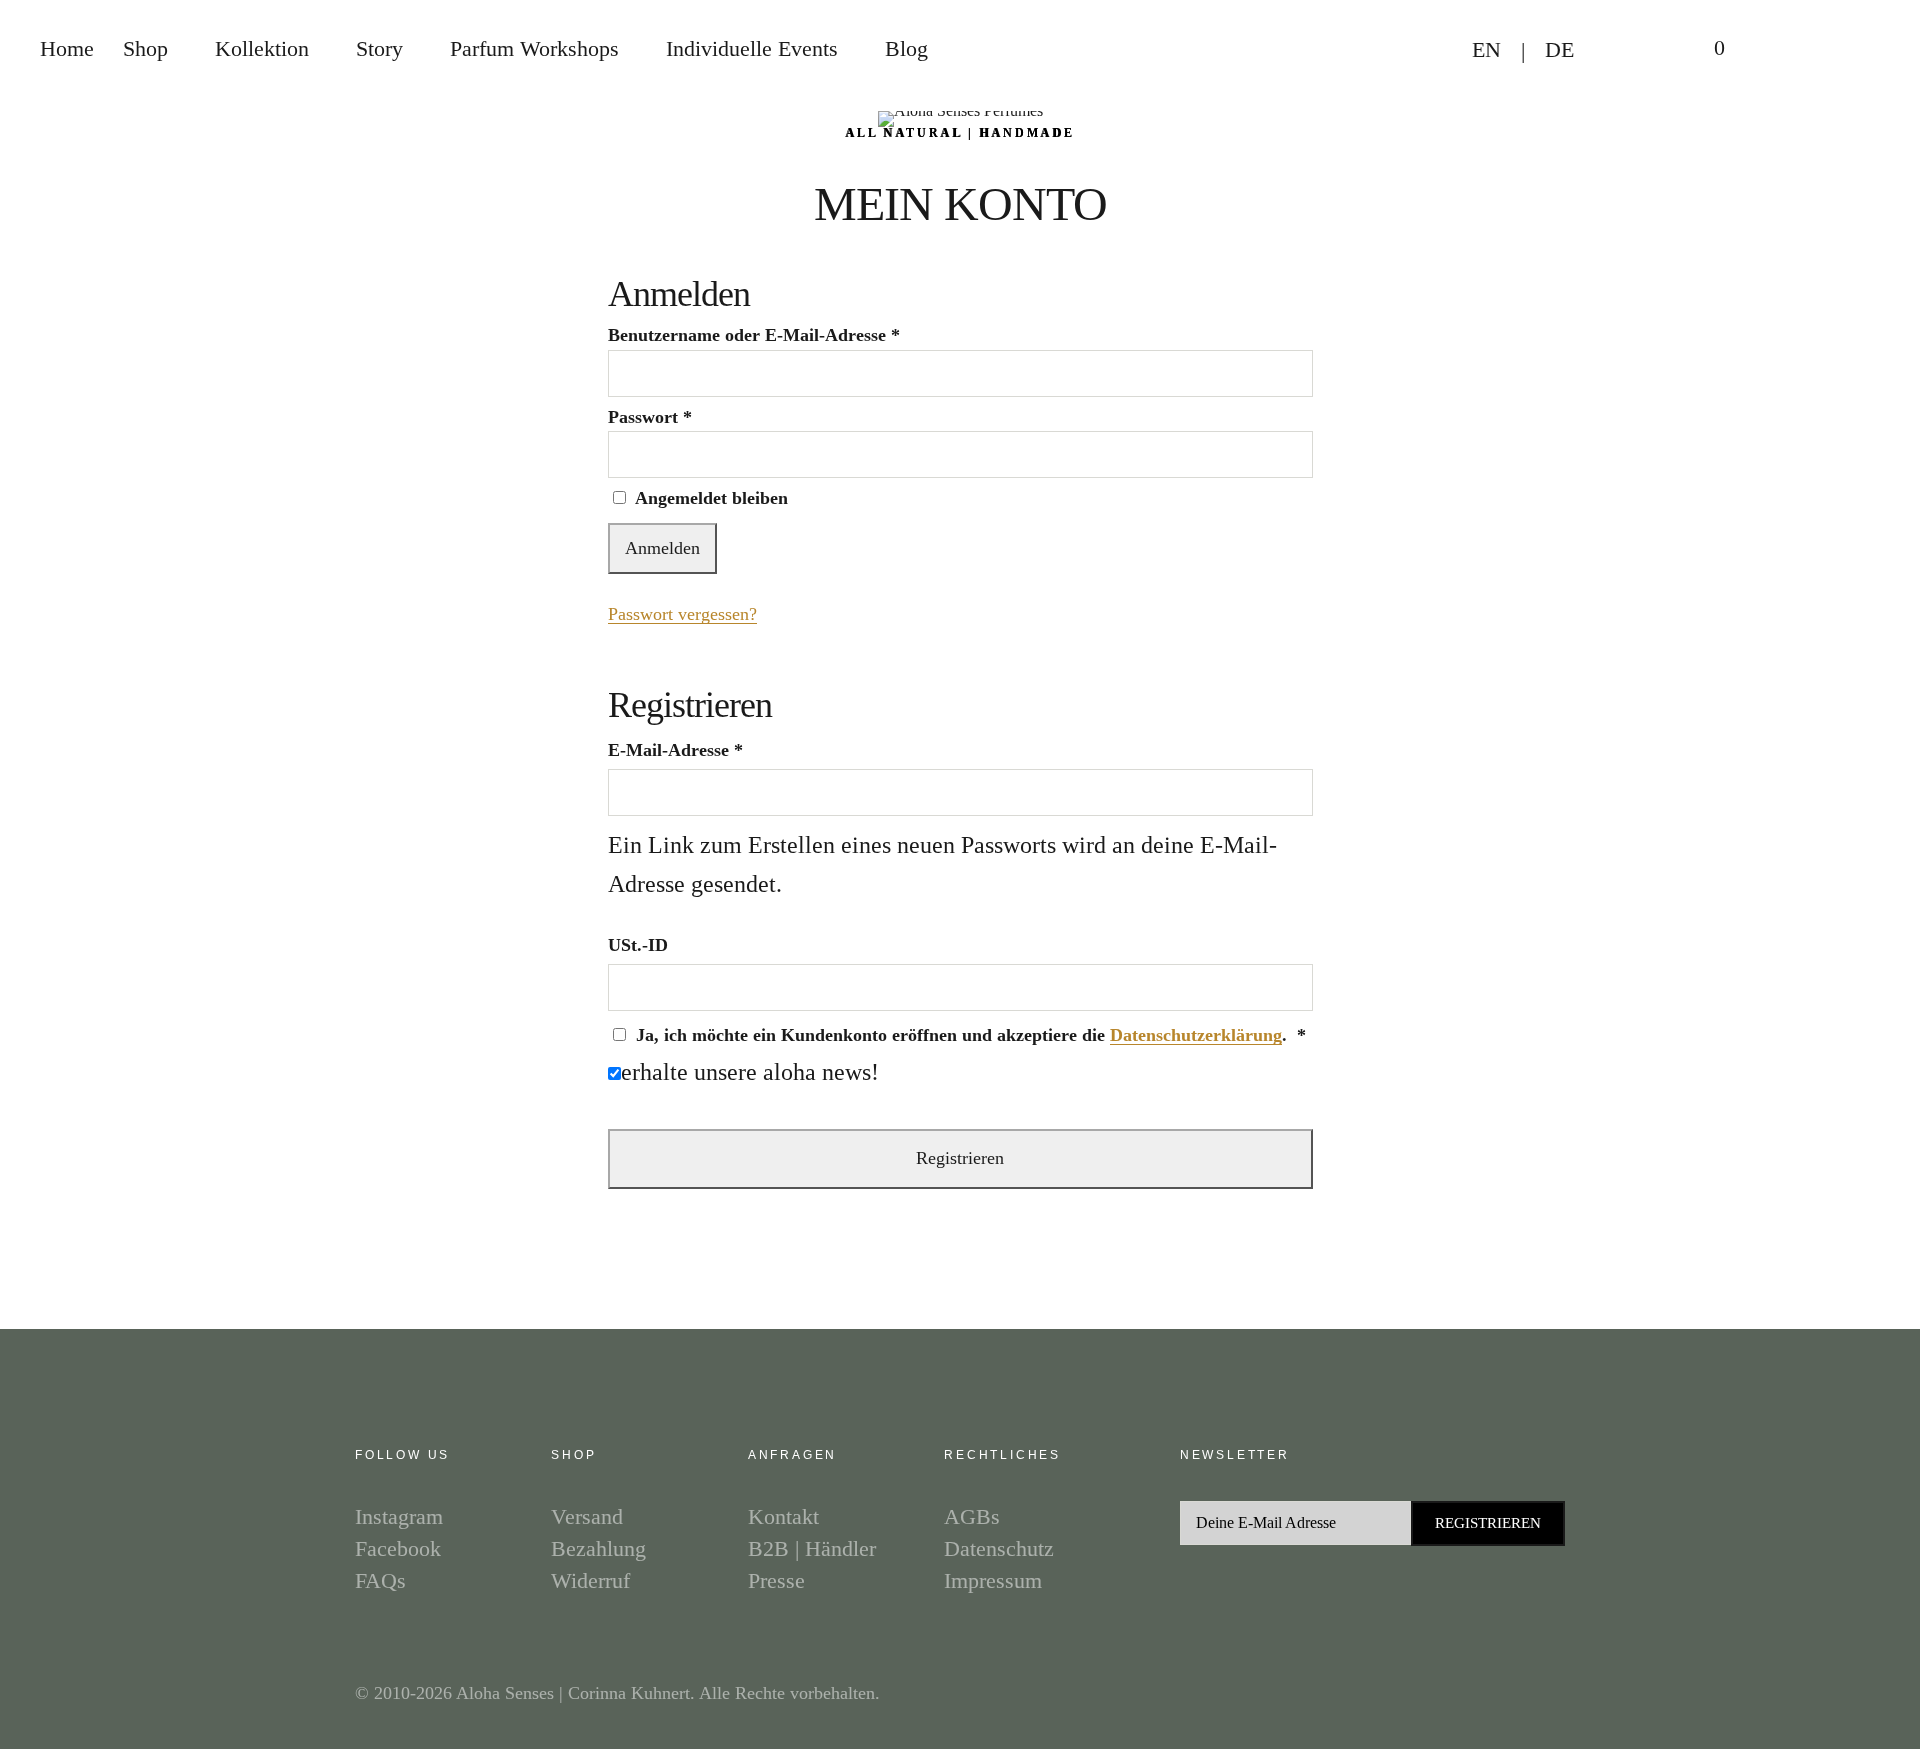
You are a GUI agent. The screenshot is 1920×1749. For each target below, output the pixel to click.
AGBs (972, 1516)
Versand (587, 1516)
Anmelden (662, 548)
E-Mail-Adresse (675, 749)
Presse (776, 1580)
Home (67, 48)
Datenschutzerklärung (1196, 1035)
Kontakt (783, 1516)
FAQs (380, 1580)
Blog (906, 48)
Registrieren (960, 1158)
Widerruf (590, 1580)
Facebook (398, 1548)
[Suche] (1775, 50)
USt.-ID (640, 945)
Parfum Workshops (534, 48)
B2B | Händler (812, 1548)
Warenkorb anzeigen (1705, 50)
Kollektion (262, 48)
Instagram (399, 1516)
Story (379, 48)
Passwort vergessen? (682, 614)
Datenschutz (999, 1548)
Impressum (993, 1580)
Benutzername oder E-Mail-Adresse (754, 335)
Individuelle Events (752, 48)
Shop (145, 48)
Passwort (650, 417)
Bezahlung (598, 1548)
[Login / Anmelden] (1632, 51)
